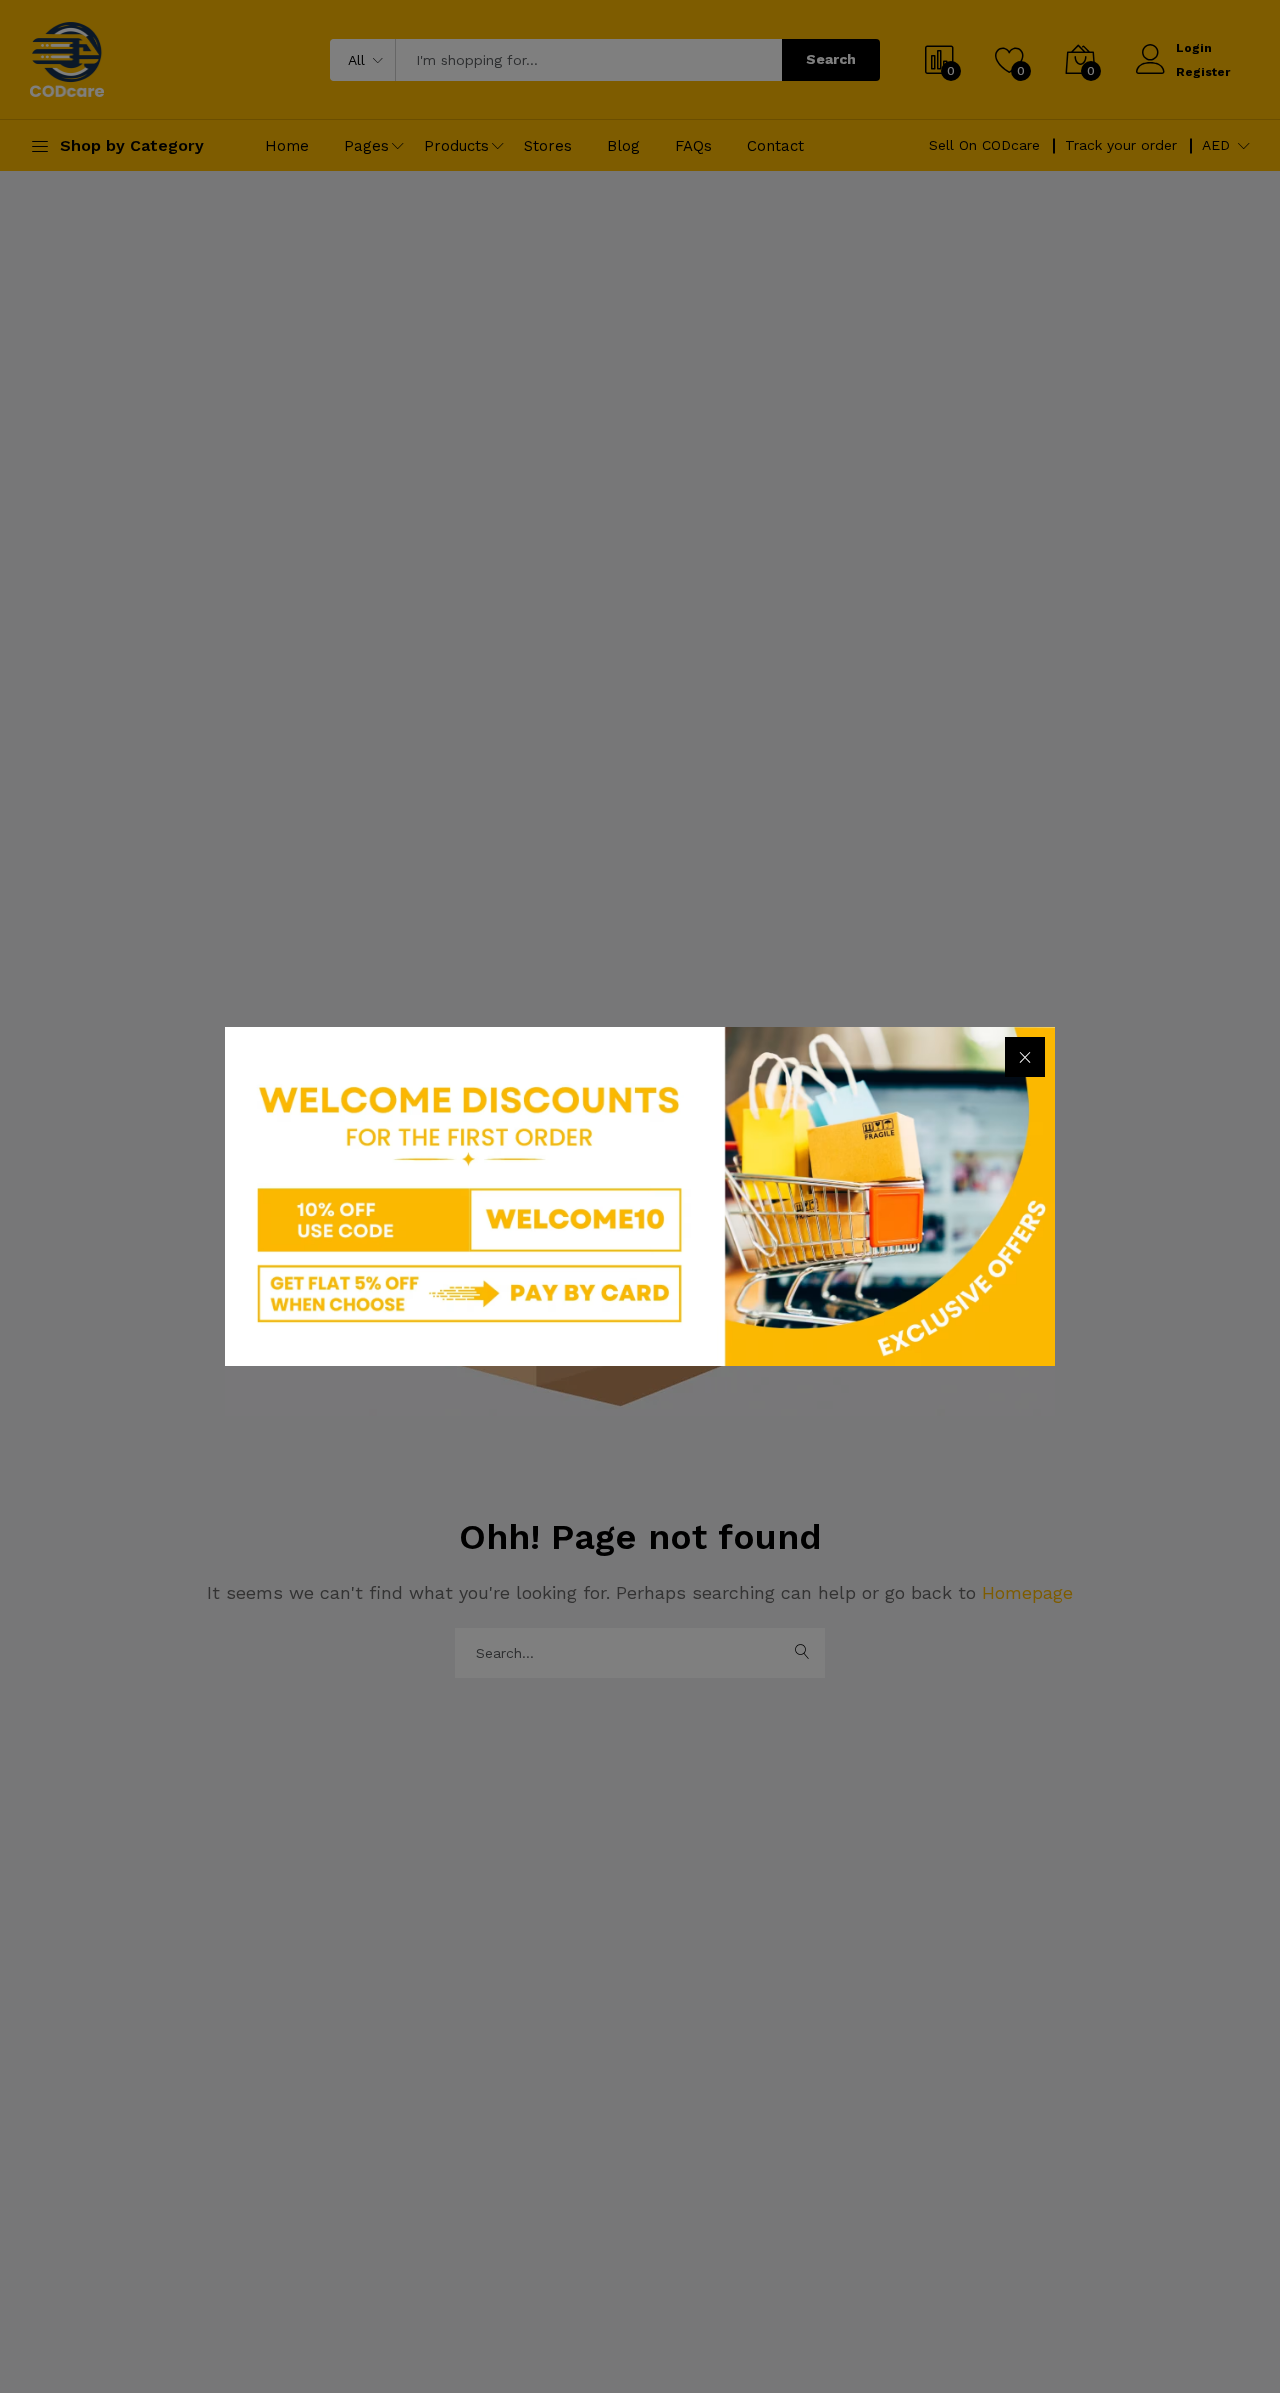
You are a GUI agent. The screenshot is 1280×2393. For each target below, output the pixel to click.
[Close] (1025, 1057)
